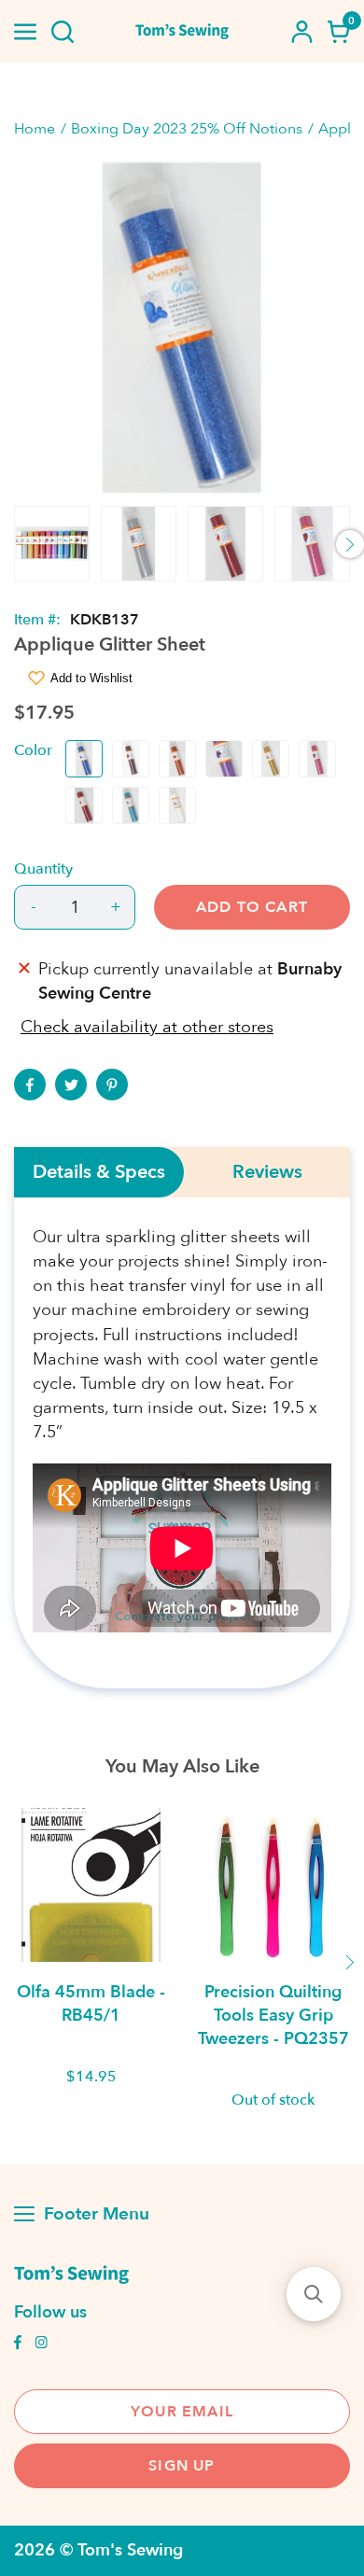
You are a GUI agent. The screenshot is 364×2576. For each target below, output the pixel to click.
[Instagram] (41, 2345)
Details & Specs (99, 1172)
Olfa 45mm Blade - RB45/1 (91, 2004)
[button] (314, 2294)
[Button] (63, 32)
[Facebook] (30, 1085)
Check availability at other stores (147, 1027)
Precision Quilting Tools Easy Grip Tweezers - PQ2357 (273, 2016)
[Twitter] (71, 1085)
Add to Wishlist (91, 678)
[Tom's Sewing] (182, 31)
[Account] (301, 32)
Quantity (43, 869)
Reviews (267, 1172)
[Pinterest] (112, 1085)
